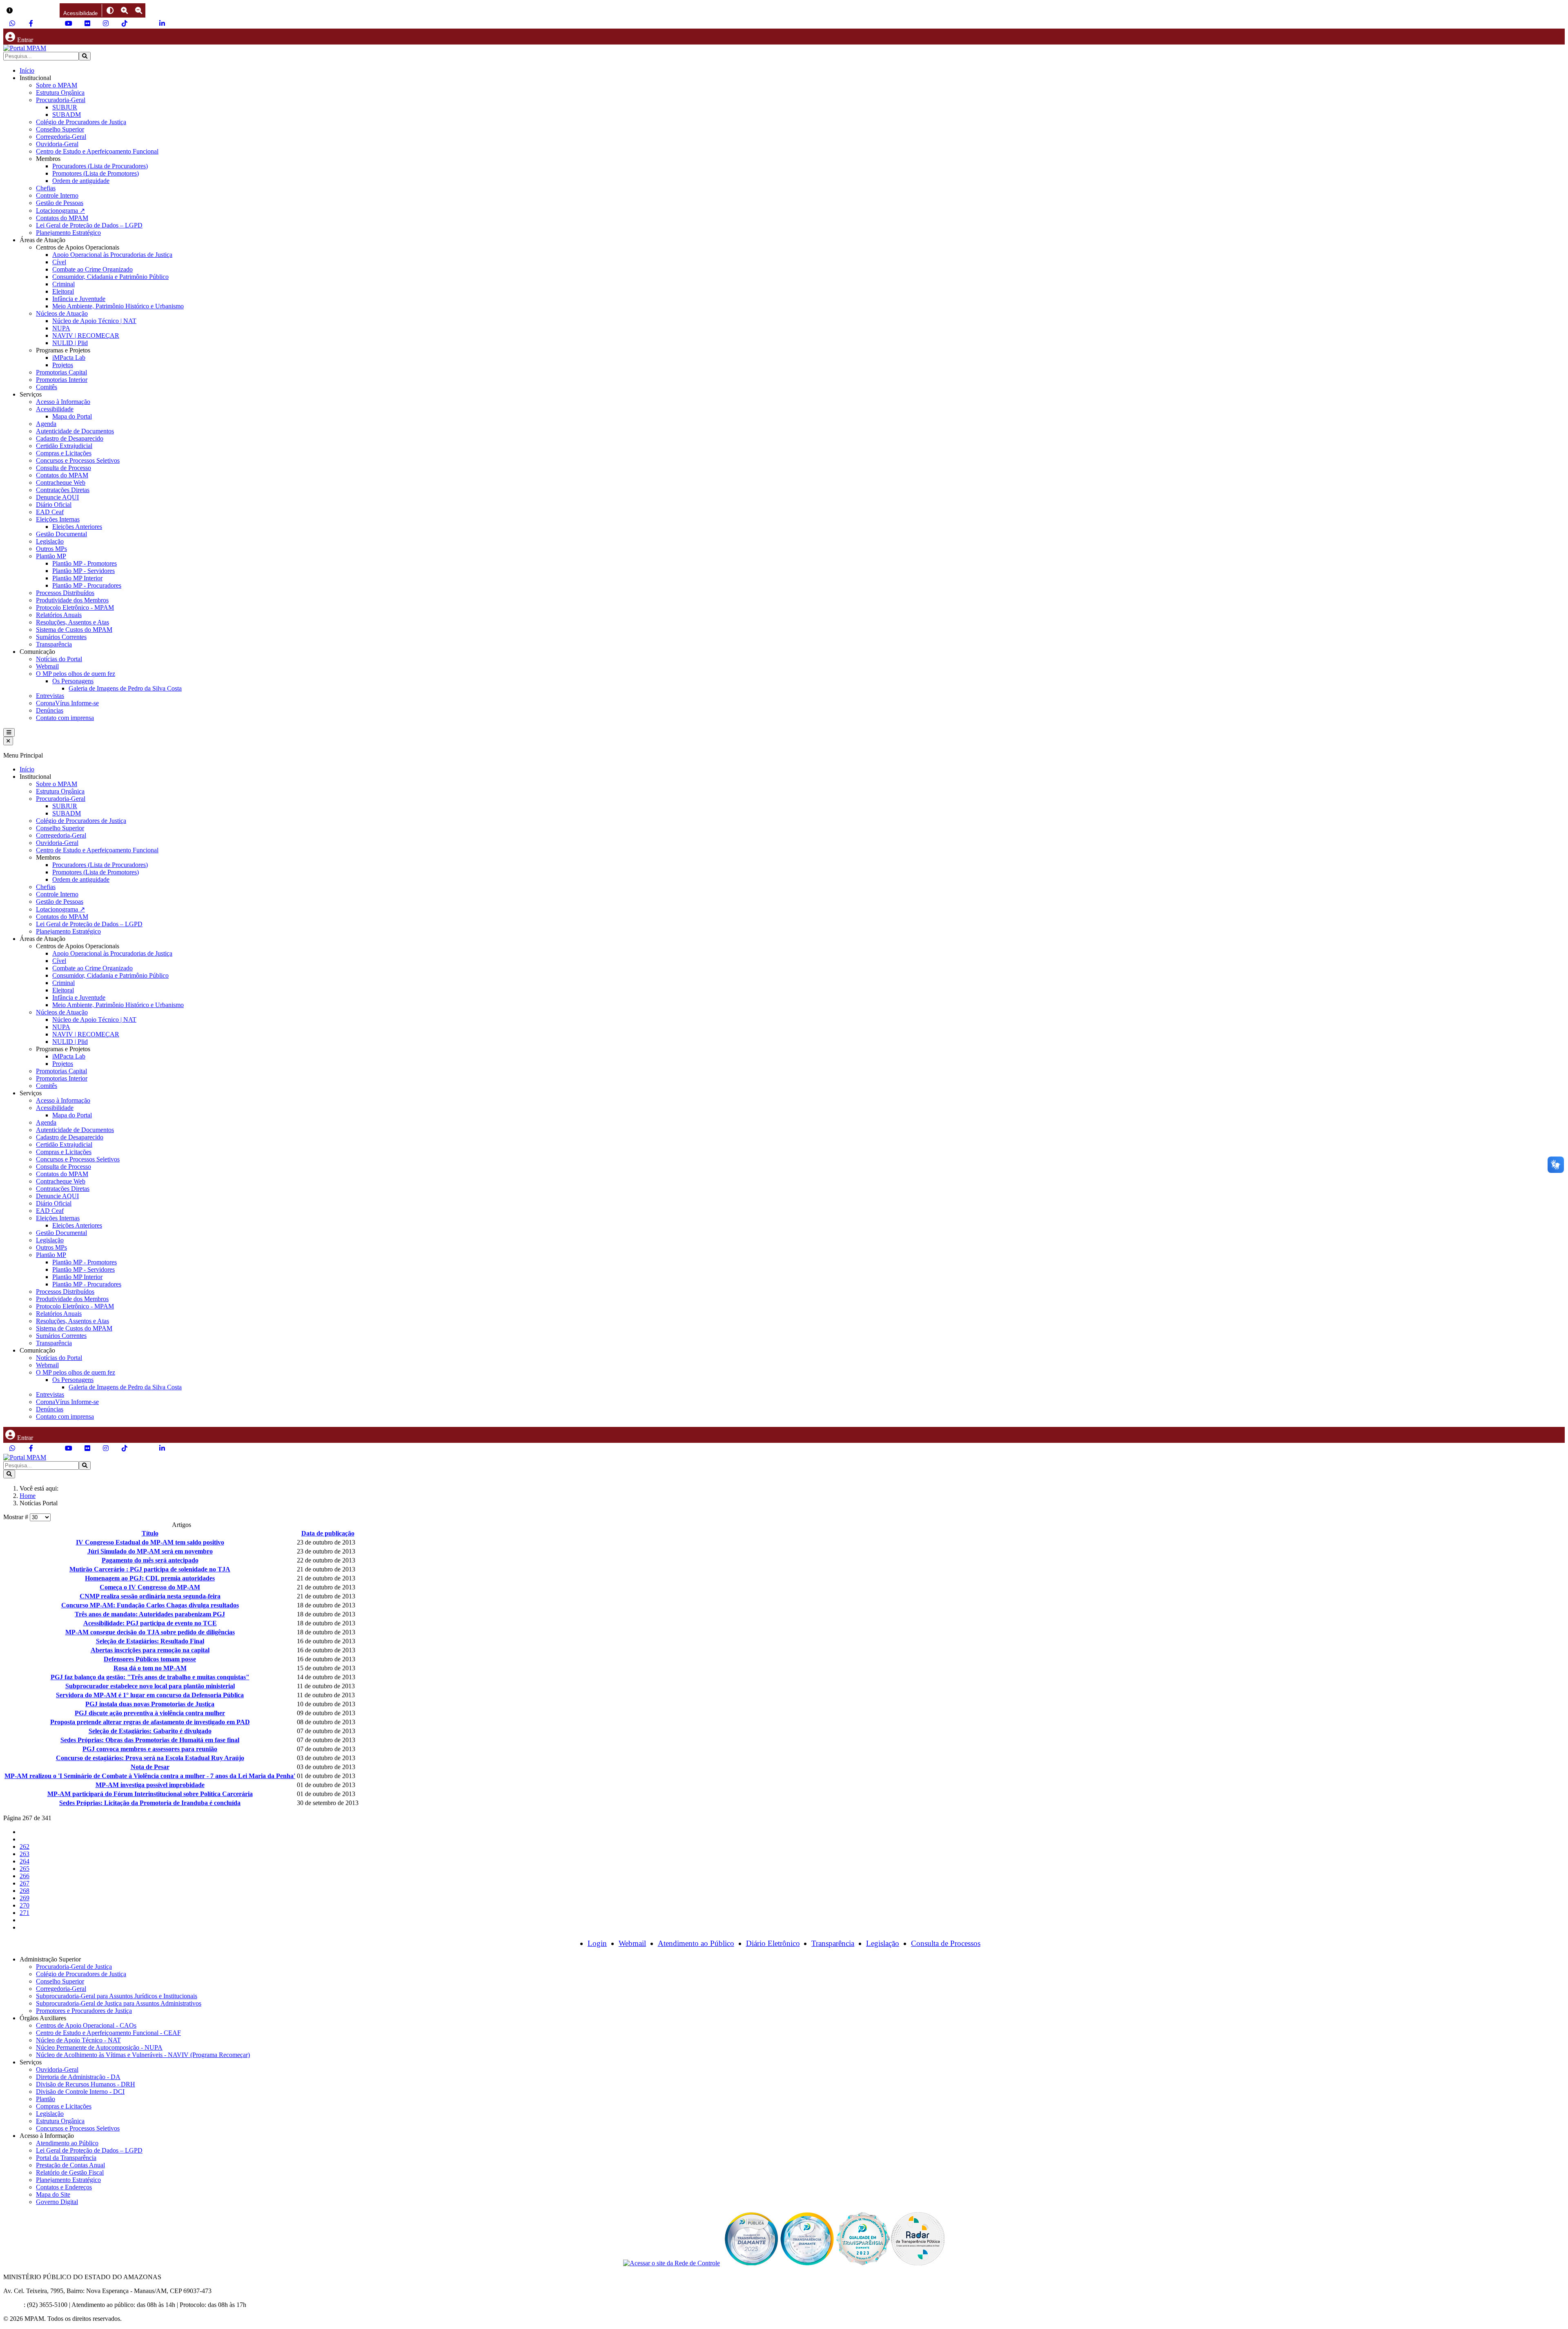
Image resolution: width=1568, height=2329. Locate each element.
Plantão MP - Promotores (85, 563)
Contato (13, 2305)
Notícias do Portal (59, 659)
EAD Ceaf (50, 512)
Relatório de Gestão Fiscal (70, 2172)
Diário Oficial (54, 505)
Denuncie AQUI (57, 497)
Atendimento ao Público (696, 1943)
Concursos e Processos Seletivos (78, 460)
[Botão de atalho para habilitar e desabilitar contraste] (110, 10)
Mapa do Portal (72, 416)
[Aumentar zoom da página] (124, 10)
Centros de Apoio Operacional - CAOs (86, 2025)
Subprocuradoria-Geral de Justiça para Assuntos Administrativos (119, 2003)
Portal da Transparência (66, 2158)
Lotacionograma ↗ (60, 211)
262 (24, 1846)
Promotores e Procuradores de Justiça (84, 2011)
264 (24, 1861)
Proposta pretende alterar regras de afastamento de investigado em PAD (150, 1722)
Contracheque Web (61, 483)
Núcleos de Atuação (62, 313)
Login (597, 1943)
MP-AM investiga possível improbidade (150, 1785)
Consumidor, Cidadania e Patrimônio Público (110, 277)
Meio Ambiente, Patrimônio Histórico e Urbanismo (118, 306)
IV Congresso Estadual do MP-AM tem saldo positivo (150, 1542)
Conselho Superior (60, 129)
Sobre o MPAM (57, 85)
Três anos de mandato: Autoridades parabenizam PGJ (150, 1614)
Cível (59, 262)
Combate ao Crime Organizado (92, 269)
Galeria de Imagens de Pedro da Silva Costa (125, 688)
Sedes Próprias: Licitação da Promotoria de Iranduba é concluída (150, 1803)
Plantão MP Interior (77, 578)
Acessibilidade (55, 409)
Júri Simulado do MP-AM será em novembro (150, 1551)
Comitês (47, 387)
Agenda (46, 424)
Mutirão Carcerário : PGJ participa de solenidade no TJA (150, 1569)
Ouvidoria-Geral (57, 144)
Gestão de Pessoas (60, 203)
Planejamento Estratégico (68, 233)
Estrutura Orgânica (60, 92)
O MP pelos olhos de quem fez (76, 674)
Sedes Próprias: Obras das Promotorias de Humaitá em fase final (150, 1740)
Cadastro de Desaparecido (70, 438)
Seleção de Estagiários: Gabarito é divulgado (150, 1731)
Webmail (47, 666)
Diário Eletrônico (773, 1943)
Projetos (63, 365)
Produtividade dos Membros (72, 600)
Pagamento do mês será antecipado (150, 1560)
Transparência (54, 644)
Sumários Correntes (61, 637)
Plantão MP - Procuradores (87, 585)
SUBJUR (65, 107)
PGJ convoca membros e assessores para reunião (150, 1749)
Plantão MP (51, 556)
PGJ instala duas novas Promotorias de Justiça (150, 1704)
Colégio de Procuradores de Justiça (81, 122)
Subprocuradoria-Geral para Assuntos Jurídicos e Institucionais (117, 1996)
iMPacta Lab (69, 358)
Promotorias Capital (61, 372)
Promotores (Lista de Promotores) (96, 173)
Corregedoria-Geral (61, 137)
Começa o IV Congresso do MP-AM (150, 1587)
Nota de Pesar (150, 1767)
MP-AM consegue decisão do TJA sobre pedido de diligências (150, 1632)
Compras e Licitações (64, 453)
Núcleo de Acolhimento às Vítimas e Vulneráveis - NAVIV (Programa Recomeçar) (143, 2055)
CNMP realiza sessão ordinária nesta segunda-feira (150, 1596)
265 (24, 1869)
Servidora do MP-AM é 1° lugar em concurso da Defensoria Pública (150, 1695)
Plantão (46, 2099)
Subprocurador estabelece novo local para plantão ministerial (150, 1686)
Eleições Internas (58, 519)
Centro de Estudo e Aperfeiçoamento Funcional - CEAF (108, 2033)
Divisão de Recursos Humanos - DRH (86, 2084)
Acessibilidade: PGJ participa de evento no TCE (150, 1623)
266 (24, 1876)
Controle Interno (57, 195)
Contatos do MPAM (62, 218)
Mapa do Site (53, 2194)
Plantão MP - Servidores (84, 571)
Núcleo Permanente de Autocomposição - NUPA (99, 2047)
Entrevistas (50, 696)
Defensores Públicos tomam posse (150, 1659)
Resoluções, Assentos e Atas (72, 622)
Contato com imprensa (65, 718)
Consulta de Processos (946, 1943)
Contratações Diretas (63, 490)
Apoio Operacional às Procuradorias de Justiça (112, 255)
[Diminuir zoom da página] (139, 10)
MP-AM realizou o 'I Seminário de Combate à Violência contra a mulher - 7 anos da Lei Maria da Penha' (150, 1776)
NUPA (61, 328)
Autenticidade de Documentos (75, 431)
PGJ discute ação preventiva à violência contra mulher (150, 1713)
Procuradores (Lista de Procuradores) (100, 166)
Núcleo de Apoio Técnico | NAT (94, 321)
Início (27, 70)
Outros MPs (51, 549)
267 (24, 1883)
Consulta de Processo (63, 468)
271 (24, 1913)
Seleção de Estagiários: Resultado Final (150, 1641)
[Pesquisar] (85, 56)
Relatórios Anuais (59, 615)
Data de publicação (328, 1533)
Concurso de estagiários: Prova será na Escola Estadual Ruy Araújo (150, 1758)
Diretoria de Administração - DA (78, 2077)
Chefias (46, 188)
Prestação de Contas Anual (70, 2165)
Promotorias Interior (62, 380)
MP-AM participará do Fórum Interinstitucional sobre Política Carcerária (150, 1794)
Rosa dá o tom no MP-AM (150, 1668)
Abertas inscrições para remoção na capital (150, 1650)
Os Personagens (73, 681)
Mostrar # (17, 1517)
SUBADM (67, 115)
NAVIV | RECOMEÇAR (86, 335)
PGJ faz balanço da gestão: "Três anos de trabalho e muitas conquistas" (150, 1677)
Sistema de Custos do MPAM (74, 630)
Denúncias (50, 710)
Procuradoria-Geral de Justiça (74, 1967)
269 (24, 1898)
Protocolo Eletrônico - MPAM (75, 607)
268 (24, 1891)
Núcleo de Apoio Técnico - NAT (78, 2040)
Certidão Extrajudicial (64, 446)
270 (24, 1905)
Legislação (50, 541)
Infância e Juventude (79, 299)
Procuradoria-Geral (61, 100)
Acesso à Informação (63, 402)
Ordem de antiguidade (81, 181)
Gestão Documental (61, 534)
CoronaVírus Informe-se (67, 703)
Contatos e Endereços (64, 2187)
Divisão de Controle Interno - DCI (80, 2092)
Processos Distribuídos (65, 593)
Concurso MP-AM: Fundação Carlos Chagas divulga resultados (150, 1605)
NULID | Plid (70, 343)
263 (24, 1854)
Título (150, 1533)
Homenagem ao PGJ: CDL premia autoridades (150, 1578)
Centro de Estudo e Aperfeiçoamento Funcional (97, 151)
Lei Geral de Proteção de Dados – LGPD (89, 225)
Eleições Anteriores (77, 527)
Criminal (63, 284)
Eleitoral (63, 291)
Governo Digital (57, 2202)
